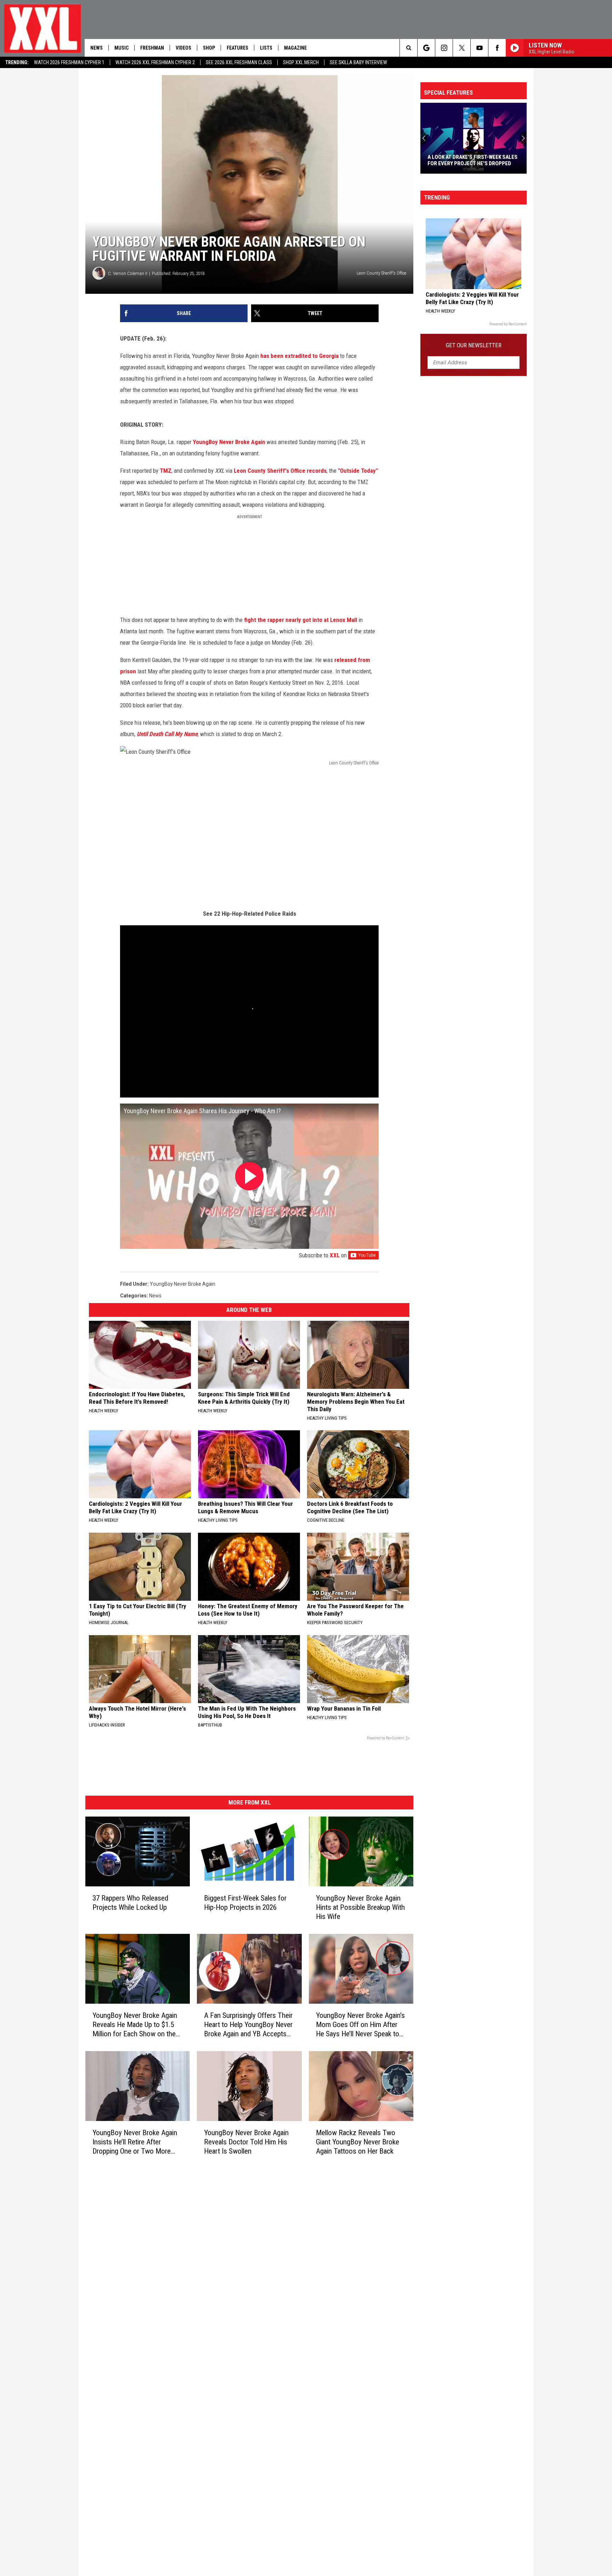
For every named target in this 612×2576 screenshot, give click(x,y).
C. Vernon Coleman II (128, 273)
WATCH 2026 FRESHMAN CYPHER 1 (69, 62)
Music (121, 48)
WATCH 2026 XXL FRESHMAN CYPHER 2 (155, 62)
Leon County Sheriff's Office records (280, 471)
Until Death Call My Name (167, 734)
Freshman (152, 48)
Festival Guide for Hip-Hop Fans (468, 163)
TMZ (166, 471)
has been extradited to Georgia (299, 356)
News (97, 48)
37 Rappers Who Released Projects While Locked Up (130, 1903)
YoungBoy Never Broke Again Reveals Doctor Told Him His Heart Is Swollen (246, 2142)
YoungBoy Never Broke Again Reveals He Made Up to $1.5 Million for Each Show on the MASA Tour (135, 2025)
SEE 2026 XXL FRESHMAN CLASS (239, 62)
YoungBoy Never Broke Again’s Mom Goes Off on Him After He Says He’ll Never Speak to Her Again (360, 2025)
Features (237, 48)
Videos (183, 48)
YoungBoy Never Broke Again (229, 442)
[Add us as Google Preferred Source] (426, 48)
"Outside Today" (358, 471)
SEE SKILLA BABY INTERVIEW (358, 62)
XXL (335, 1255)
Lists (266, 48)
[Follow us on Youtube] (479, 48)
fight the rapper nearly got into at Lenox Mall (301, 620)
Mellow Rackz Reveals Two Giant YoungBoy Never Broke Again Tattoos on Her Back (358, 2142)
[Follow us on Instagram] (444, 48)
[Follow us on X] (462, 48)
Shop (209, 48)
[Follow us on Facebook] (497, 48)
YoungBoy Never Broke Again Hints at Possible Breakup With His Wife (360, 1907)
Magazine (295, 48)
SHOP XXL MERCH (301, 62)
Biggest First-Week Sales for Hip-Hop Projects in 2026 (245, 1903)
